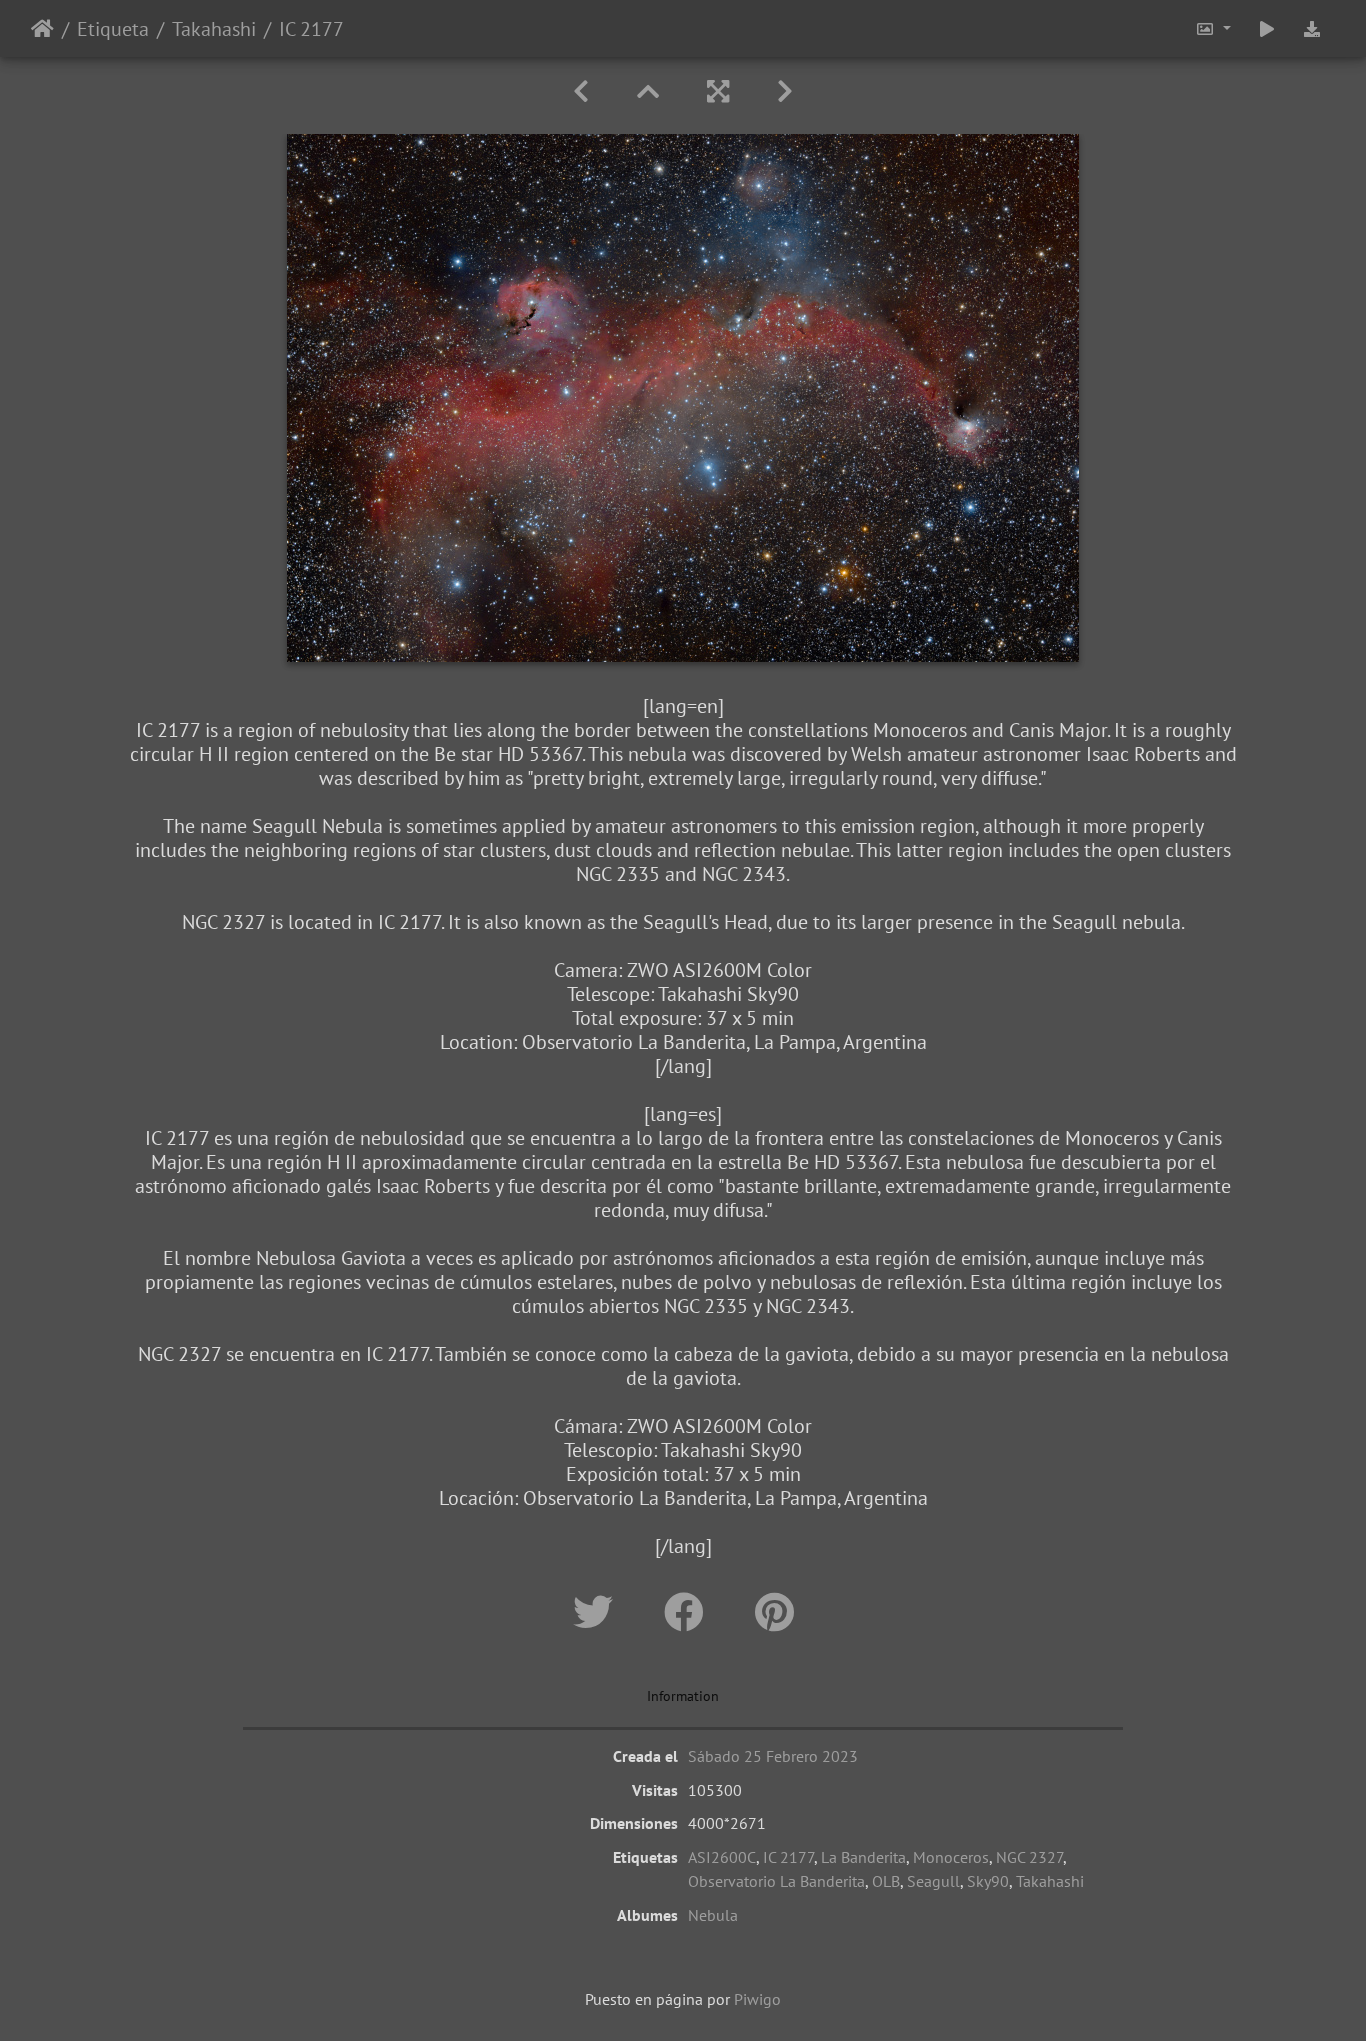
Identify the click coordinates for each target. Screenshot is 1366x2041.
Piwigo (757, 1999)
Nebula (713, 1915)
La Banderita (863, 1857)
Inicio (42, 29)
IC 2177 (788, 1857)
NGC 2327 (1029, 1857)
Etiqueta (113, 29)
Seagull (933, 1881)
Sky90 (988, 1881)
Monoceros (951, 1857)
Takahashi (214, 29)
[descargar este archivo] (1312, 28)
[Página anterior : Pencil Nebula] (581, 91)
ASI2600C (722, 1857)
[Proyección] (1267, 28)
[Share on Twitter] (598, 1612)
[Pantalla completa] (718, 91)
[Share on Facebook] (689, 1612)
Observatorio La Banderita (776, 1881)
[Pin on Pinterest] (774, 1612)
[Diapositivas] (648, 91)
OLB (886, 1881)
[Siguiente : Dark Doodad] (785, 91)
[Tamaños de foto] (1213, 28)
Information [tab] (683, 1696)
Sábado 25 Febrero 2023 (773, 1756)
